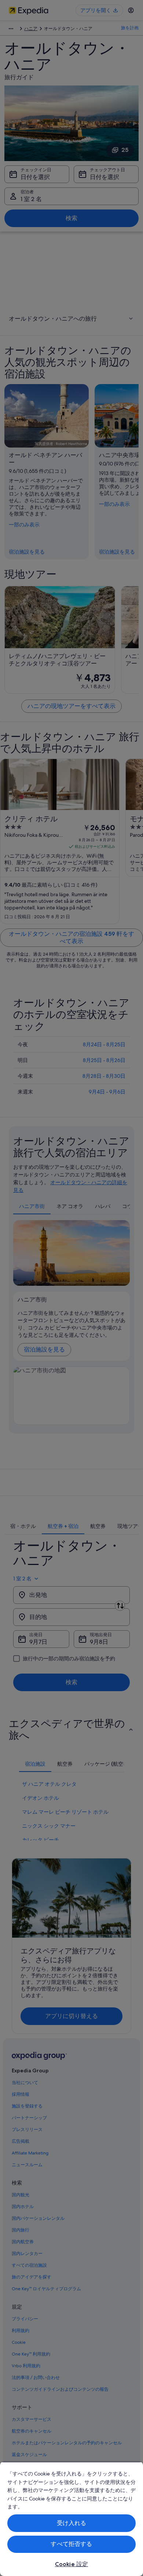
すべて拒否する (71, 2544)
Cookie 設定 (71, 2564)
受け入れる (72, 2523)
